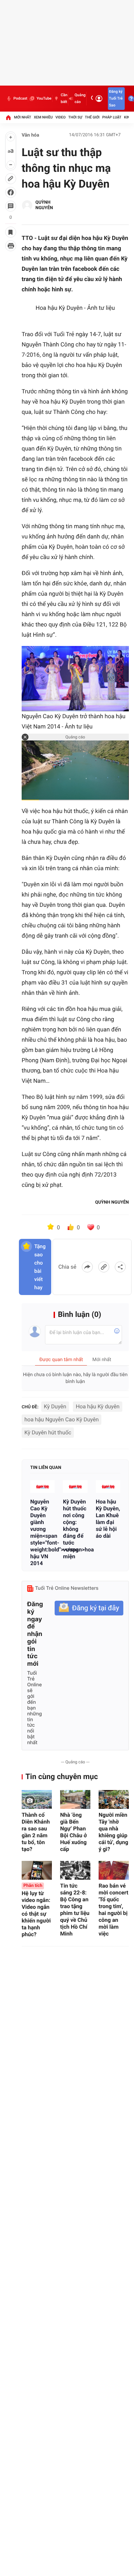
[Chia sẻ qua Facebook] (87, 1267)
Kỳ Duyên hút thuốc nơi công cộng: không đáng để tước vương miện (75, 1529)
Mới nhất (23, 117)
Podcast (20, 98)
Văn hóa (30, 135)
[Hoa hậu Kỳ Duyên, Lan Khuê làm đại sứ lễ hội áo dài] (108, 1487)
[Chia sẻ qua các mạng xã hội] (120, 1267)
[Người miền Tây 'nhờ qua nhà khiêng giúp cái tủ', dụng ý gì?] (114, 1799)
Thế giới (92, 117)
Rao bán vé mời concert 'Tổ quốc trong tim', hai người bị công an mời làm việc (113, 1910)
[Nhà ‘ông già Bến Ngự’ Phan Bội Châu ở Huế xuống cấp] (75, 1799)
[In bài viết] (11, 246)
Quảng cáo (80, 98)
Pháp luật (112, 117)
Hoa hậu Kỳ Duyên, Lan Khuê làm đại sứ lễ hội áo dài (108, 1519)
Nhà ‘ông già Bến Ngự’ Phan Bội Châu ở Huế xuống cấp (74, 1832)
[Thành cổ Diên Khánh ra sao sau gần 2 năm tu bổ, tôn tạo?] (37, 1799)
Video (60, 117)
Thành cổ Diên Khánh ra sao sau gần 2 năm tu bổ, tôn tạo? (36, 1832)
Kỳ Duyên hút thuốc (48, 1432)
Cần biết (64, 98)
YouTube (44, 98)
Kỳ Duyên (55, 1406)
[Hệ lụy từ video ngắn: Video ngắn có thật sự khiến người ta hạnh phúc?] (37, 1870)
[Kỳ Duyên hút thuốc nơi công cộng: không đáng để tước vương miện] (75, 1487)
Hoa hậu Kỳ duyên (97, 1406)
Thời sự (75, 117)
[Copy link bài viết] (104, 1267)
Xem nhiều (43, 117)
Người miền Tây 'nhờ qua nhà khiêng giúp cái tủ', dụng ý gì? (113, 1832)
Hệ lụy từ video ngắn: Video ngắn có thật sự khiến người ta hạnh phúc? (36, 1910)
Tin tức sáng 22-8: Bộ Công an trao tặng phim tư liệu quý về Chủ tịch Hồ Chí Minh (75, 1910)
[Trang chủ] (8, 117)
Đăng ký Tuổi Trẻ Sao (116, 98)
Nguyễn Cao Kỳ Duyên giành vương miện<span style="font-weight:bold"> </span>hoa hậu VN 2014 (42, 1532)
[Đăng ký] (89, 1608)
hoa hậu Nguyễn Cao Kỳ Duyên (62, 1419)
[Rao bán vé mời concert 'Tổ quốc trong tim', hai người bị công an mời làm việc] (114, 1870)
